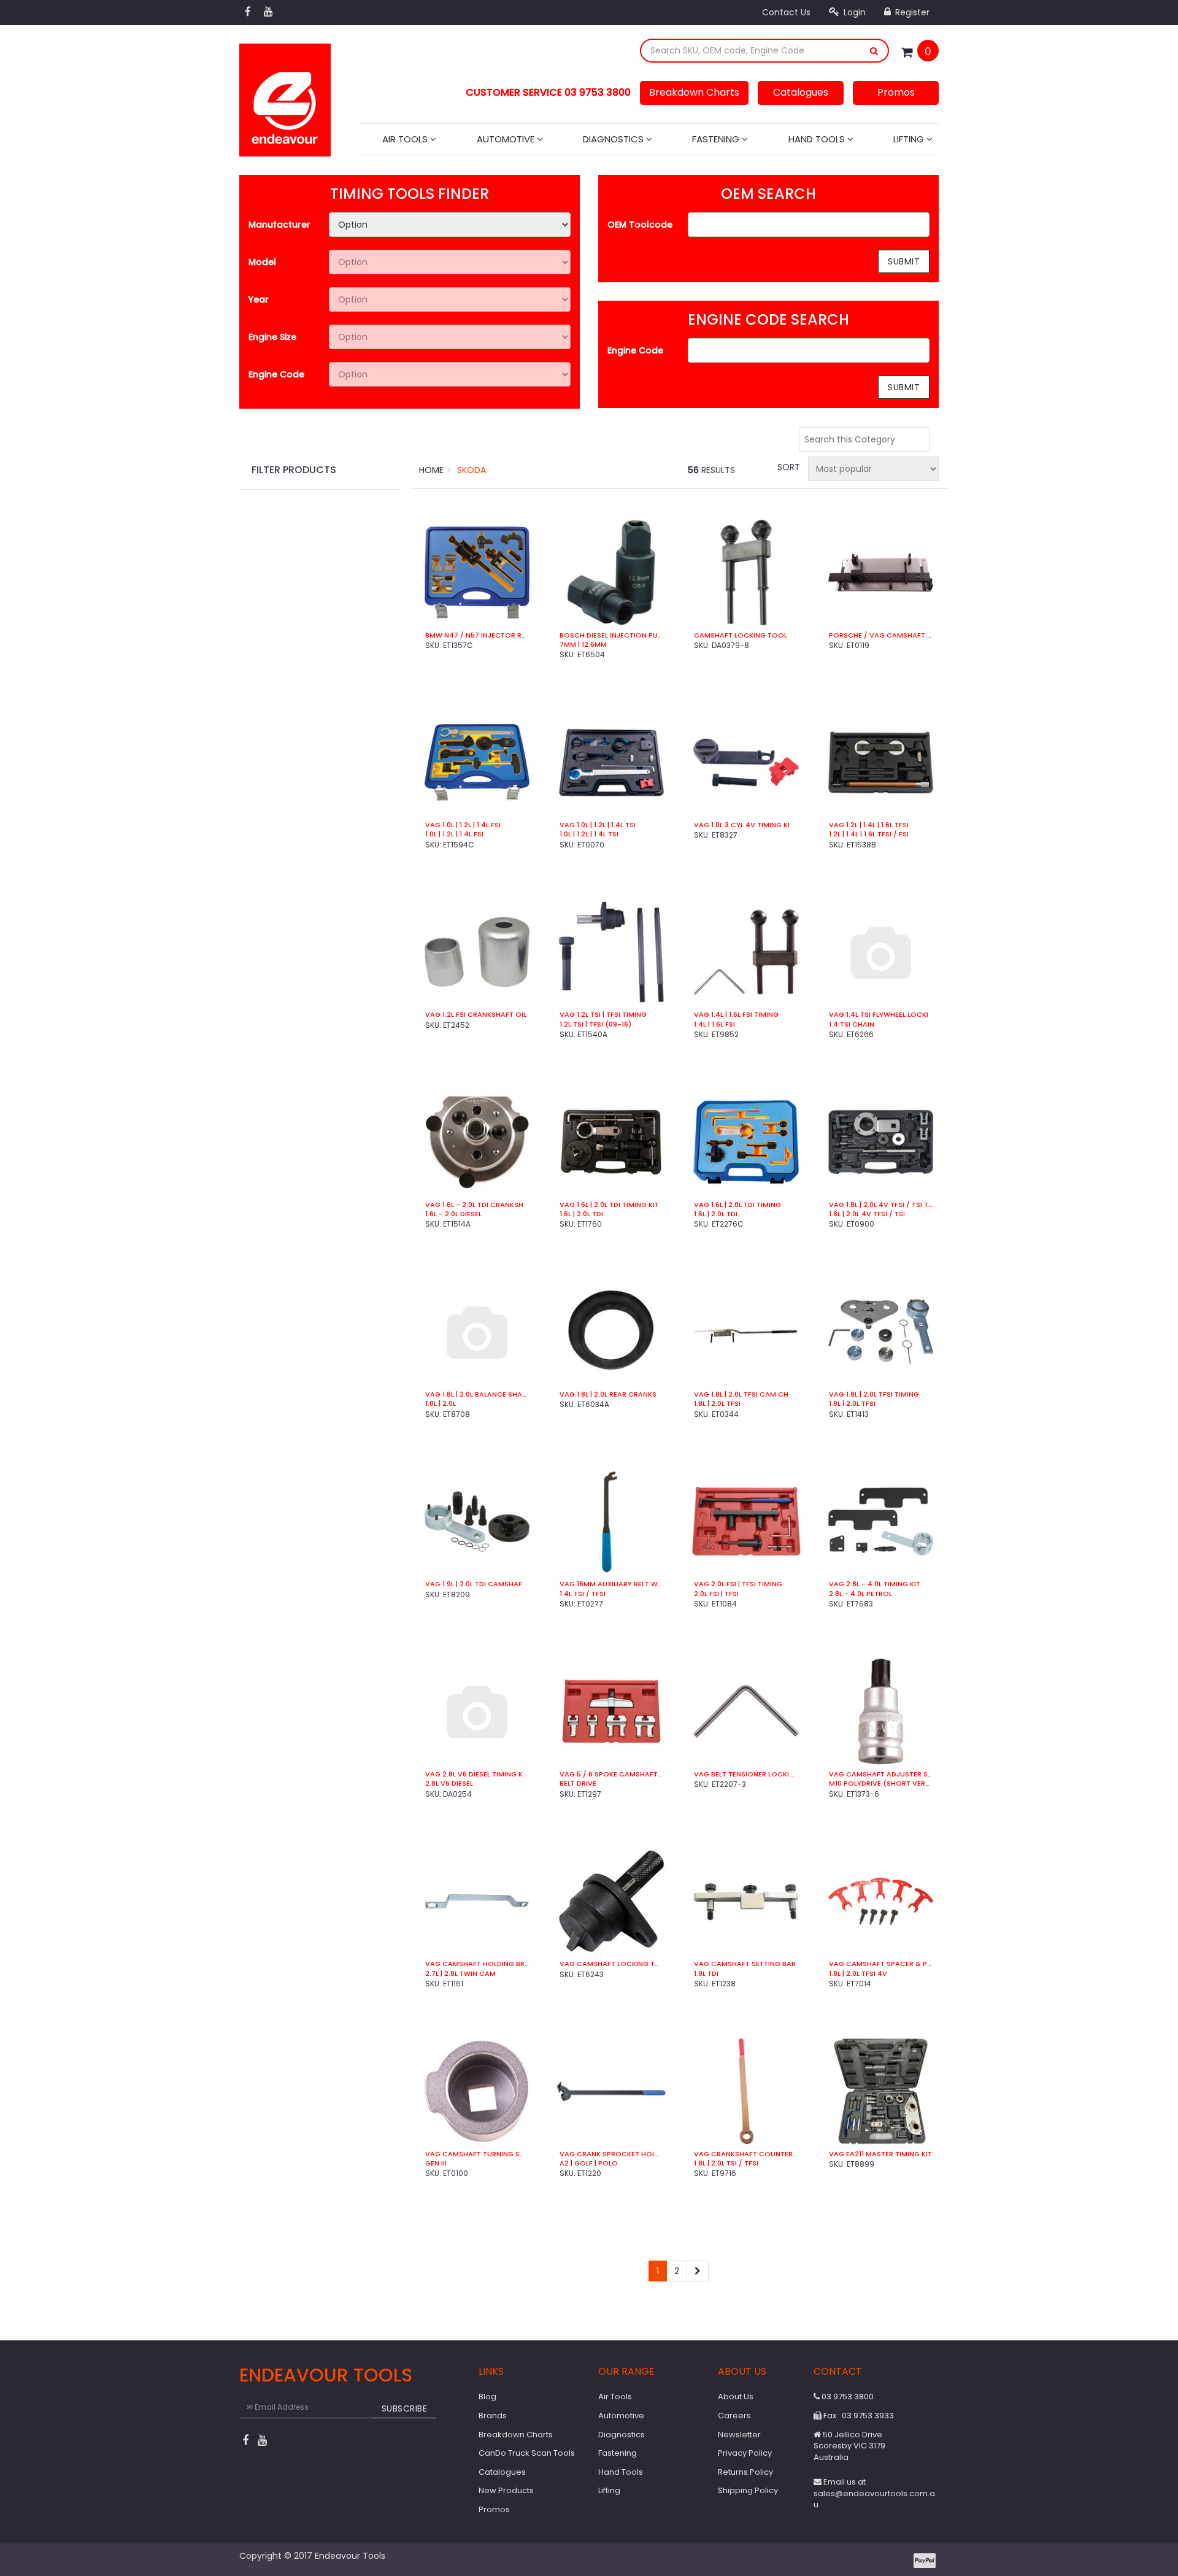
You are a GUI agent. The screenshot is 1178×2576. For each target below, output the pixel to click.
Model (262, 262)
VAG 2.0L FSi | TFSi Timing (738, 1584)
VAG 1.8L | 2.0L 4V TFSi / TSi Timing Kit (881, 1205)
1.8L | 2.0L (441, 1404)
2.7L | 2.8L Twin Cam (460, 1974)
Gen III (436, 2163)
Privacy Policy (745, 2453)
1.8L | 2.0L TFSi (852, 1404)
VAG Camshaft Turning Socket (477, 2154)
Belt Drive (578, 1784)
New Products (506, 2490)
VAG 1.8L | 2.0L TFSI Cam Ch (741, 1394)
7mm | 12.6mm (583, 645)
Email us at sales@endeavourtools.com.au (874, 2493)
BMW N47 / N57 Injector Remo (477, 635)
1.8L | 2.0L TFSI (717, 1404)
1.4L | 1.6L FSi (714, 1024)
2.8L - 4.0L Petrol (860, 1594)
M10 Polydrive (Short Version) (881, 1784)
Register (911, 12)
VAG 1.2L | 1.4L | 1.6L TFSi (869, 825)
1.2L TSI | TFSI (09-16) (595, 1024)
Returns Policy (745, 2472)
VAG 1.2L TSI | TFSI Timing (603, 1015)
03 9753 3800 (847, 2397)
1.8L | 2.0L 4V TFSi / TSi (867, 1214)
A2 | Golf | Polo (589, 2163)
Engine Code (276, 374)
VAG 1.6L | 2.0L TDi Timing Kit (609, 1205)
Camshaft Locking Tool (741, 635)
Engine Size (272, 337)
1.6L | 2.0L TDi (581, 1214)
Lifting (910, 139)
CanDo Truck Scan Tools (527, 2453)
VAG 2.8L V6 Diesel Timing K (474, 1774)
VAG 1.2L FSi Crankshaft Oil (476, 1015)
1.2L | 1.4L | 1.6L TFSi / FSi (869, 834)
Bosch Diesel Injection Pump (611, 635)
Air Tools (406, 139)
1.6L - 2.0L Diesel (453, 1214)
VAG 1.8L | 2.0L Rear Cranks (608, 1394)
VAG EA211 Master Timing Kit (880, 2154)
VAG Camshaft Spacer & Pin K (881, 1964)
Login (853, 12)
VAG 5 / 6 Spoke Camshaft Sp (611, 1774)
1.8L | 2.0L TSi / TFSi (726, 2163)
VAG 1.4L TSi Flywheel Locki (879, 1015)
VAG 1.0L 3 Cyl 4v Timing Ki (742, 825)
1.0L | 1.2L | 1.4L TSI (589, 834)
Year (259, 299)
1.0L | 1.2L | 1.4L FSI (454, 834)
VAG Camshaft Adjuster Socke (881, 1774)
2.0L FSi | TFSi (716, 1594)
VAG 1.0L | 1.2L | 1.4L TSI (598, 825)
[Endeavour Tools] (285, 96)
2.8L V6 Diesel (449, 1784)
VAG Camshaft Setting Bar (745, 1964)
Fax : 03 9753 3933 (858, 2416)
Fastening (717, 139)
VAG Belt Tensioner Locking (746, 1774)
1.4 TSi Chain (852, 1024)
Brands (493, 2416)
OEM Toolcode (640, 225)
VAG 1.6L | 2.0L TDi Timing (737, 1205)
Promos (896, 92)
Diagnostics (614, 139)
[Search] (874, 51)
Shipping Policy (748, 2490)
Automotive (507, 139)
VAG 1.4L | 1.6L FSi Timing (736, 1015)
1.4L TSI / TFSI (583, 1594)
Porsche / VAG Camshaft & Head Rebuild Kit (881, 635)
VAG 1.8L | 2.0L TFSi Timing (874, 1394)
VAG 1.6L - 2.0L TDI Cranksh (474, 1205)
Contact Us (786, 12)
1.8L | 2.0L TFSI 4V (858, 1974)
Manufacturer (279, 225)
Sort (788, 467)
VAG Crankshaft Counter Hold (746, 2154)
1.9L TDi (706, 1974)
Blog (487, 2397)
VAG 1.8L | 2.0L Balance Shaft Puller (477, 1394)
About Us (736, 2397)
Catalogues (801, 92)
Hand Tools (818, 139)
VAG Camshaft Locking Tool (611, 1964)
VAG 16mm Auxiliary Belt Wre (611, 1584)
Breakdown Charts (694, 92)
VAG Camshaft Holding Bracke (477, 1964)
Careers (734, 2416)
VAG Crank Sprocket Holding (611, 2154)
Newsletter (739, 2435)
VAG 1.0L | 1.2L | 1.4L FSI (463, 825)
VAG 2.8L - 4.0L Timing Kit (875, 1584)
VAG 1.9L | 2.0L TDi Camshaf (474, 1584)
